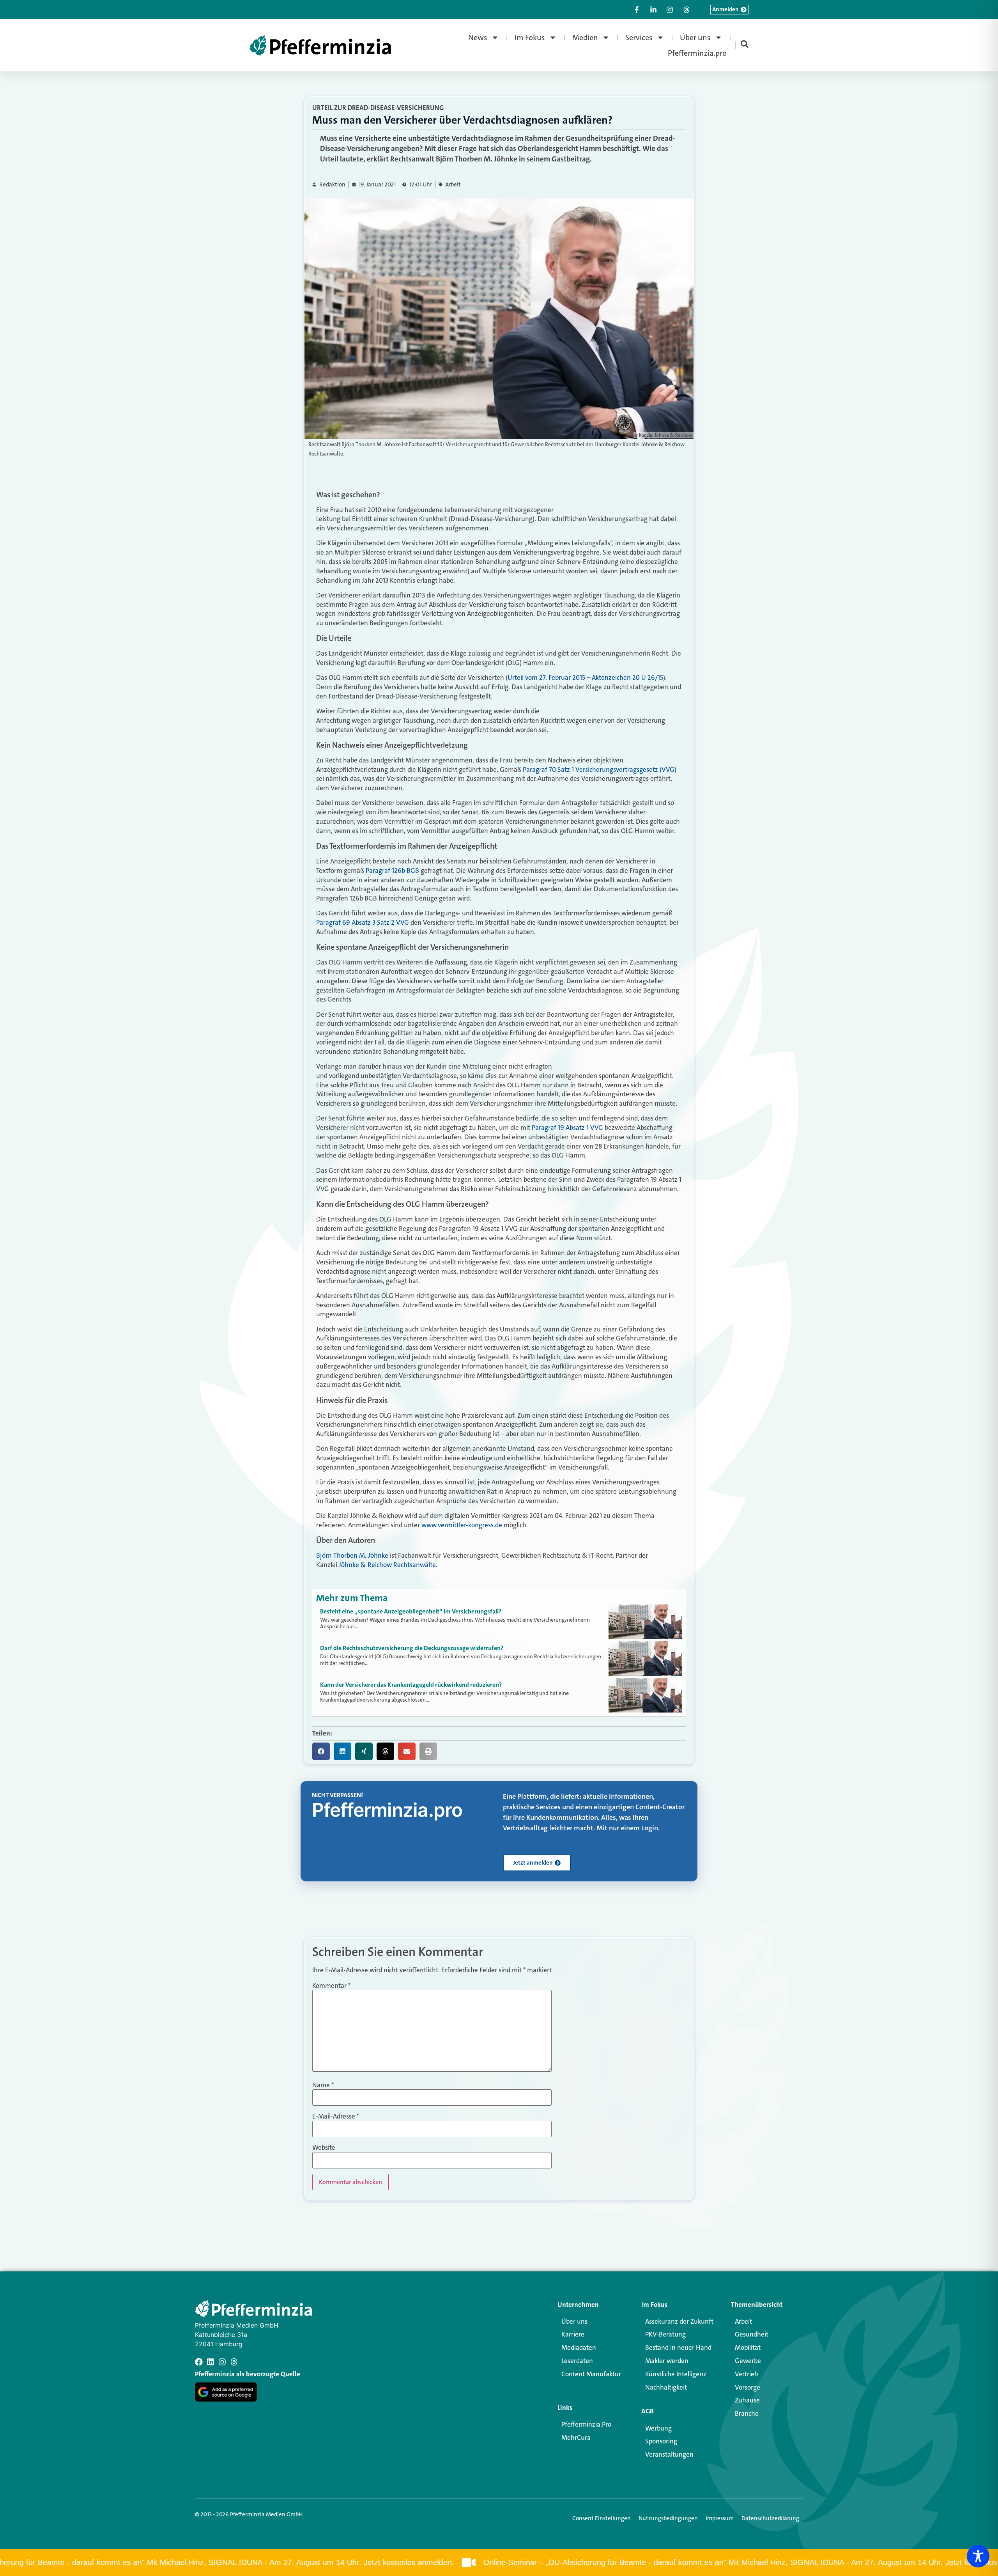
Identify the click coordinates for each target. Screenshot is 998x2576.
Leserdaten (577, 2361)
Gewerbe (748, 2361)
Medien (585, 37)
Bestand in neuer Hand (678, 2347)
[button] (321, 1751)
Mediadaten (579, 2347)
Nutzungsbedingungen (668, 2518)
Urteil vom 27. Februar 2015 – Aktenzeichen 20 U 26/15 (585, 677)
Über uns (695, 37)
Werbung (658, 2428)
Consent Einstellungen (602, 2518)
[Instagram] (222, 2362)
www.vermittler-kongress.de (462, 1525)
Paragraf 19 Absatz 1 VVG (567, 1128)
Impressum (720, 2518)
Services (639, 37)
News (478, 37)
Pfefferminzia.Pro (586, 2424)
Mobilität (748, 2347)
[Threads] (234, 2362)
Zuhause (747, 2400)
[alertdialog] (499, 2563)
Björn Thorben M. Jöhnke (352, 1555)
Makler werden (667, 2361)
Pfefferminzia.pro (697, 53)
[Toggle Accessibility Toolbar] (978, 2556)
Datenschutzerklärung (770, 2518)
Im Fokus (530, 37)
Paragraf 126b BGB (392, 870)
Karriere (573, 2334)
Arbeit (453, 185)
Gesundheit (752, 2334)
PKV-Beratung (665, 2334)
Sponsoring (661, 2441)
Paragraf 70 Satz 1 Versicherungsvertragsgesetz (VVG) (600, 769)
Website (324, 2148)
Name (323, 2085)
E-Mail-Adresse (336, 2116)
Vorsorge (748, 2387)
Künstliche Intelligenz (676, 2374)
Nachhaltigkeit (666, 2387)
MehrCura (576, 2438)
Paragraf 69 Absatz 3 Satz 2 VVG (363, 922)
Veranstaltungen (669, 2454)
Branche (747, 2413)
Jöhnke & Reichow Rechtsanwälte (387, 1565)
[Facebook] (199, 2362)
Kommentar (331, 1986)
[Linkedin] (211, 2362)
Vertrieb (746, 2374)
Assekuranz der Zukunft (679, 2321)
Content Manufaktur (591, 2374)
